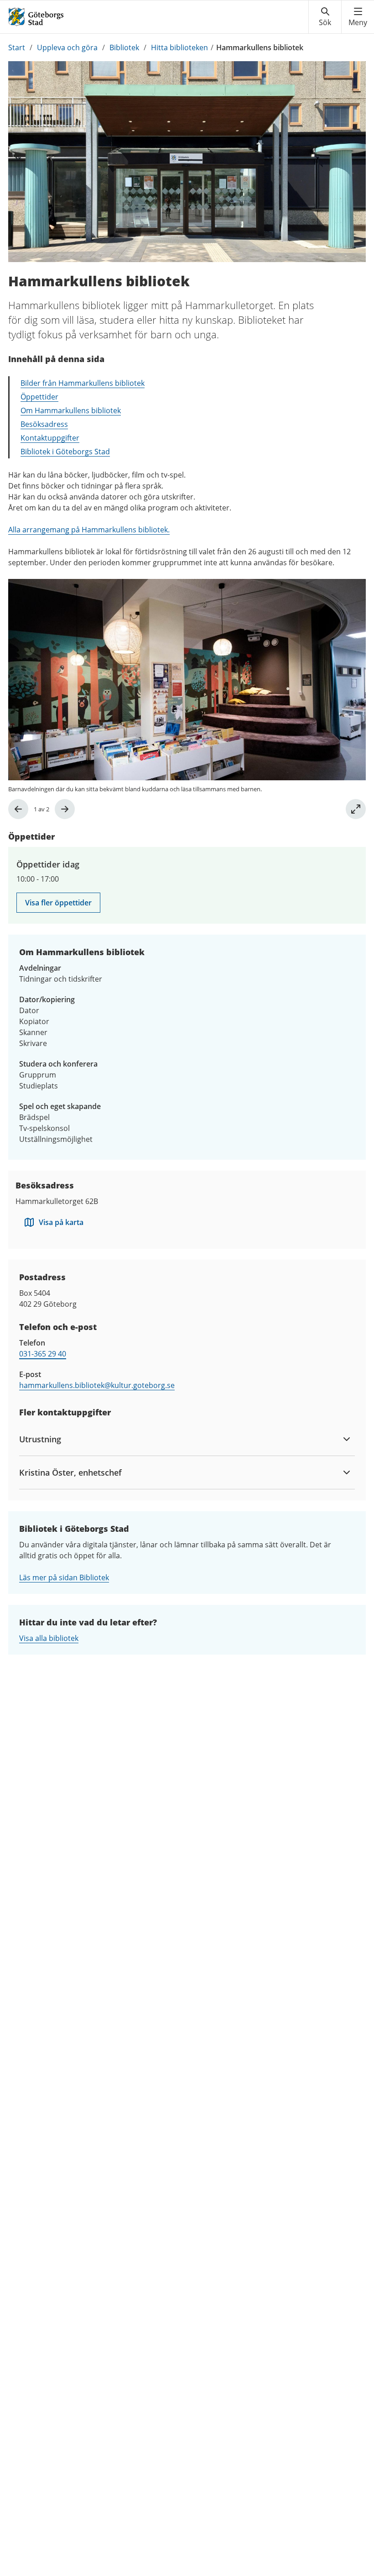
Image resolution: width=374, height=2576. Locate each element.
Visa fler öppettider (58, 903)
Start (17, 47)
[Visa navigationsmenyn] (358, 17)
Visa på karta (61, 1222)
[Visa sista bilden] (18, 809)
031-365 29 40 (43, 1354)
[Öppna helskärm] (356, 809)
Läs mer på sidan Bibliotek (64, 1577)
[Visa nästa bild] (65, 809)
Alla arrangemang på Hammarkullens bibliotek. (89, 530)
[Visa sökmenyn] (325, 17)
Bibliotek (124, 47)
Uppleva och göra (67, 47)
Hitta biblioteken (179, 47)
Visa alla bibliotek (49, 1638)
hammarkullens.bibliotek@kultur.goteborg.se (97, 1385)
